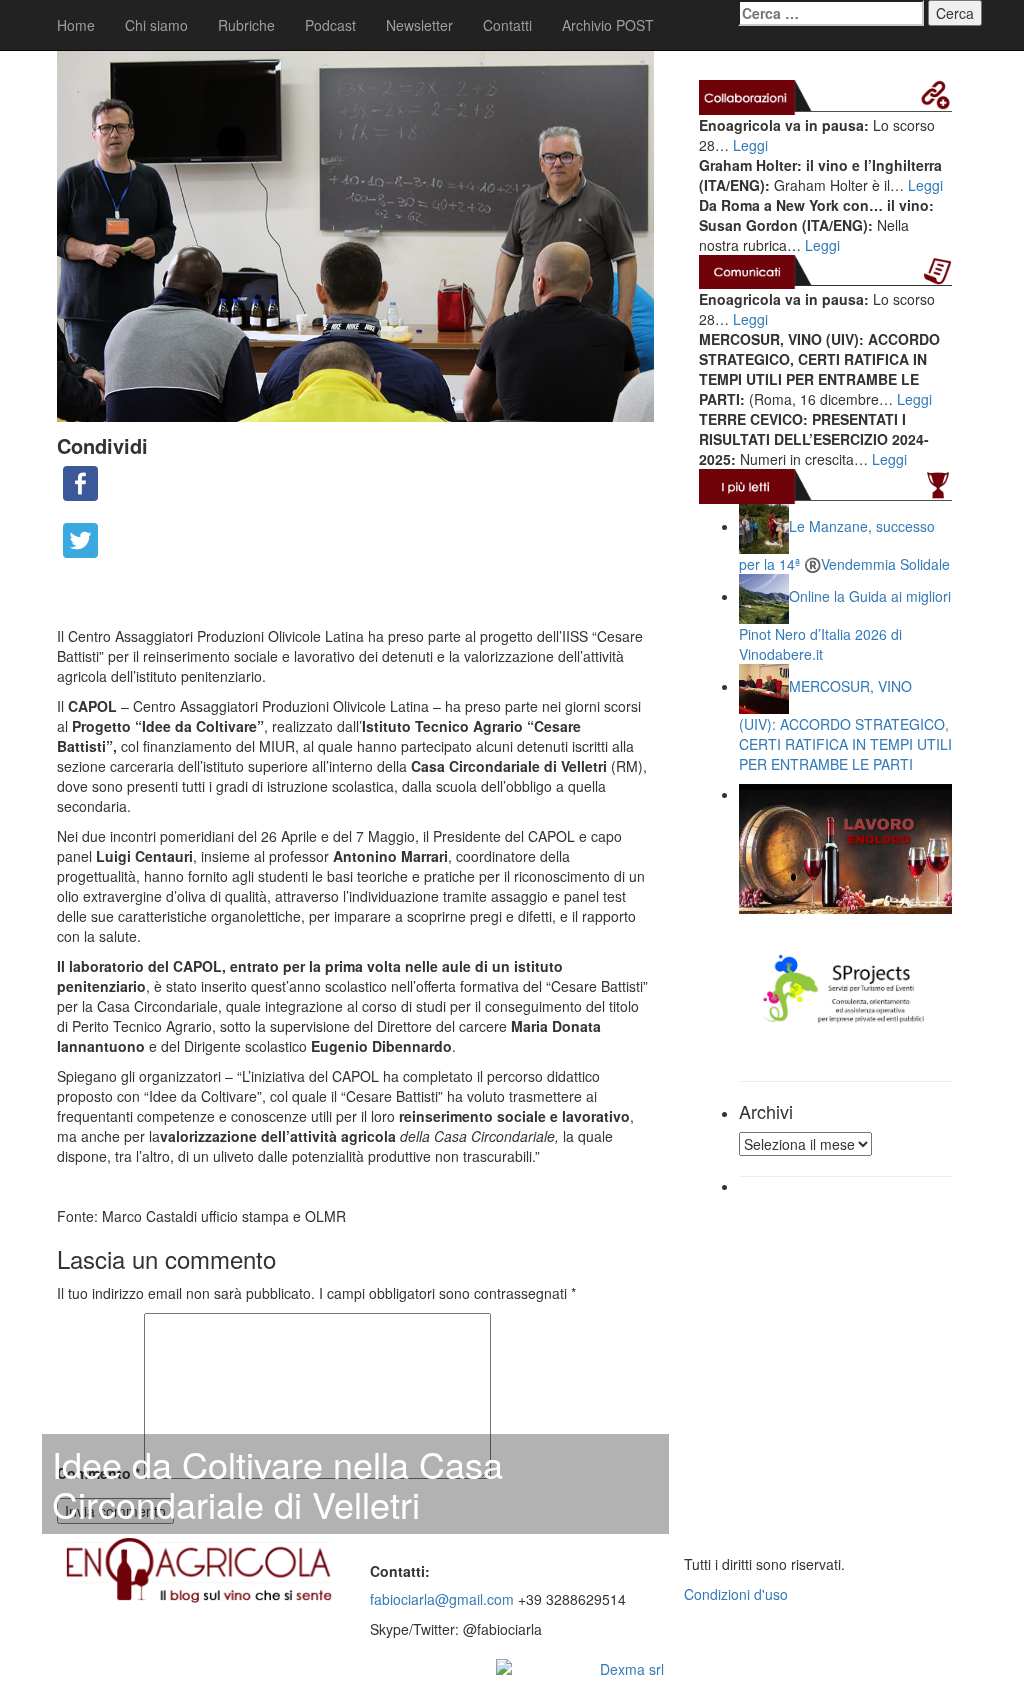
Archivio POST (608, 25)
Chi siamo (156, 25)
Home (76, 25)
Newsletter (419, 25)
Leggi (750, 145)
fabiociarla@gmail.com (442, 1599)
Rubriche (246, 25)
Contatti (507, 25)
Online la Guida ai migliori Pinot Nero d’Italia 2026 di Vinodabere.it (845, 624)
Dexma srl (632, 1669)
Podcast (330, 25)
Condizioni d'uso (736, 1594)
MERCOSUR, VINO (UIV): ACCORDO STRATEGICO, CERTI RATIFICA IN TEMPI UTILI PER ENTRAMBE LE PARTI (845, 724)
